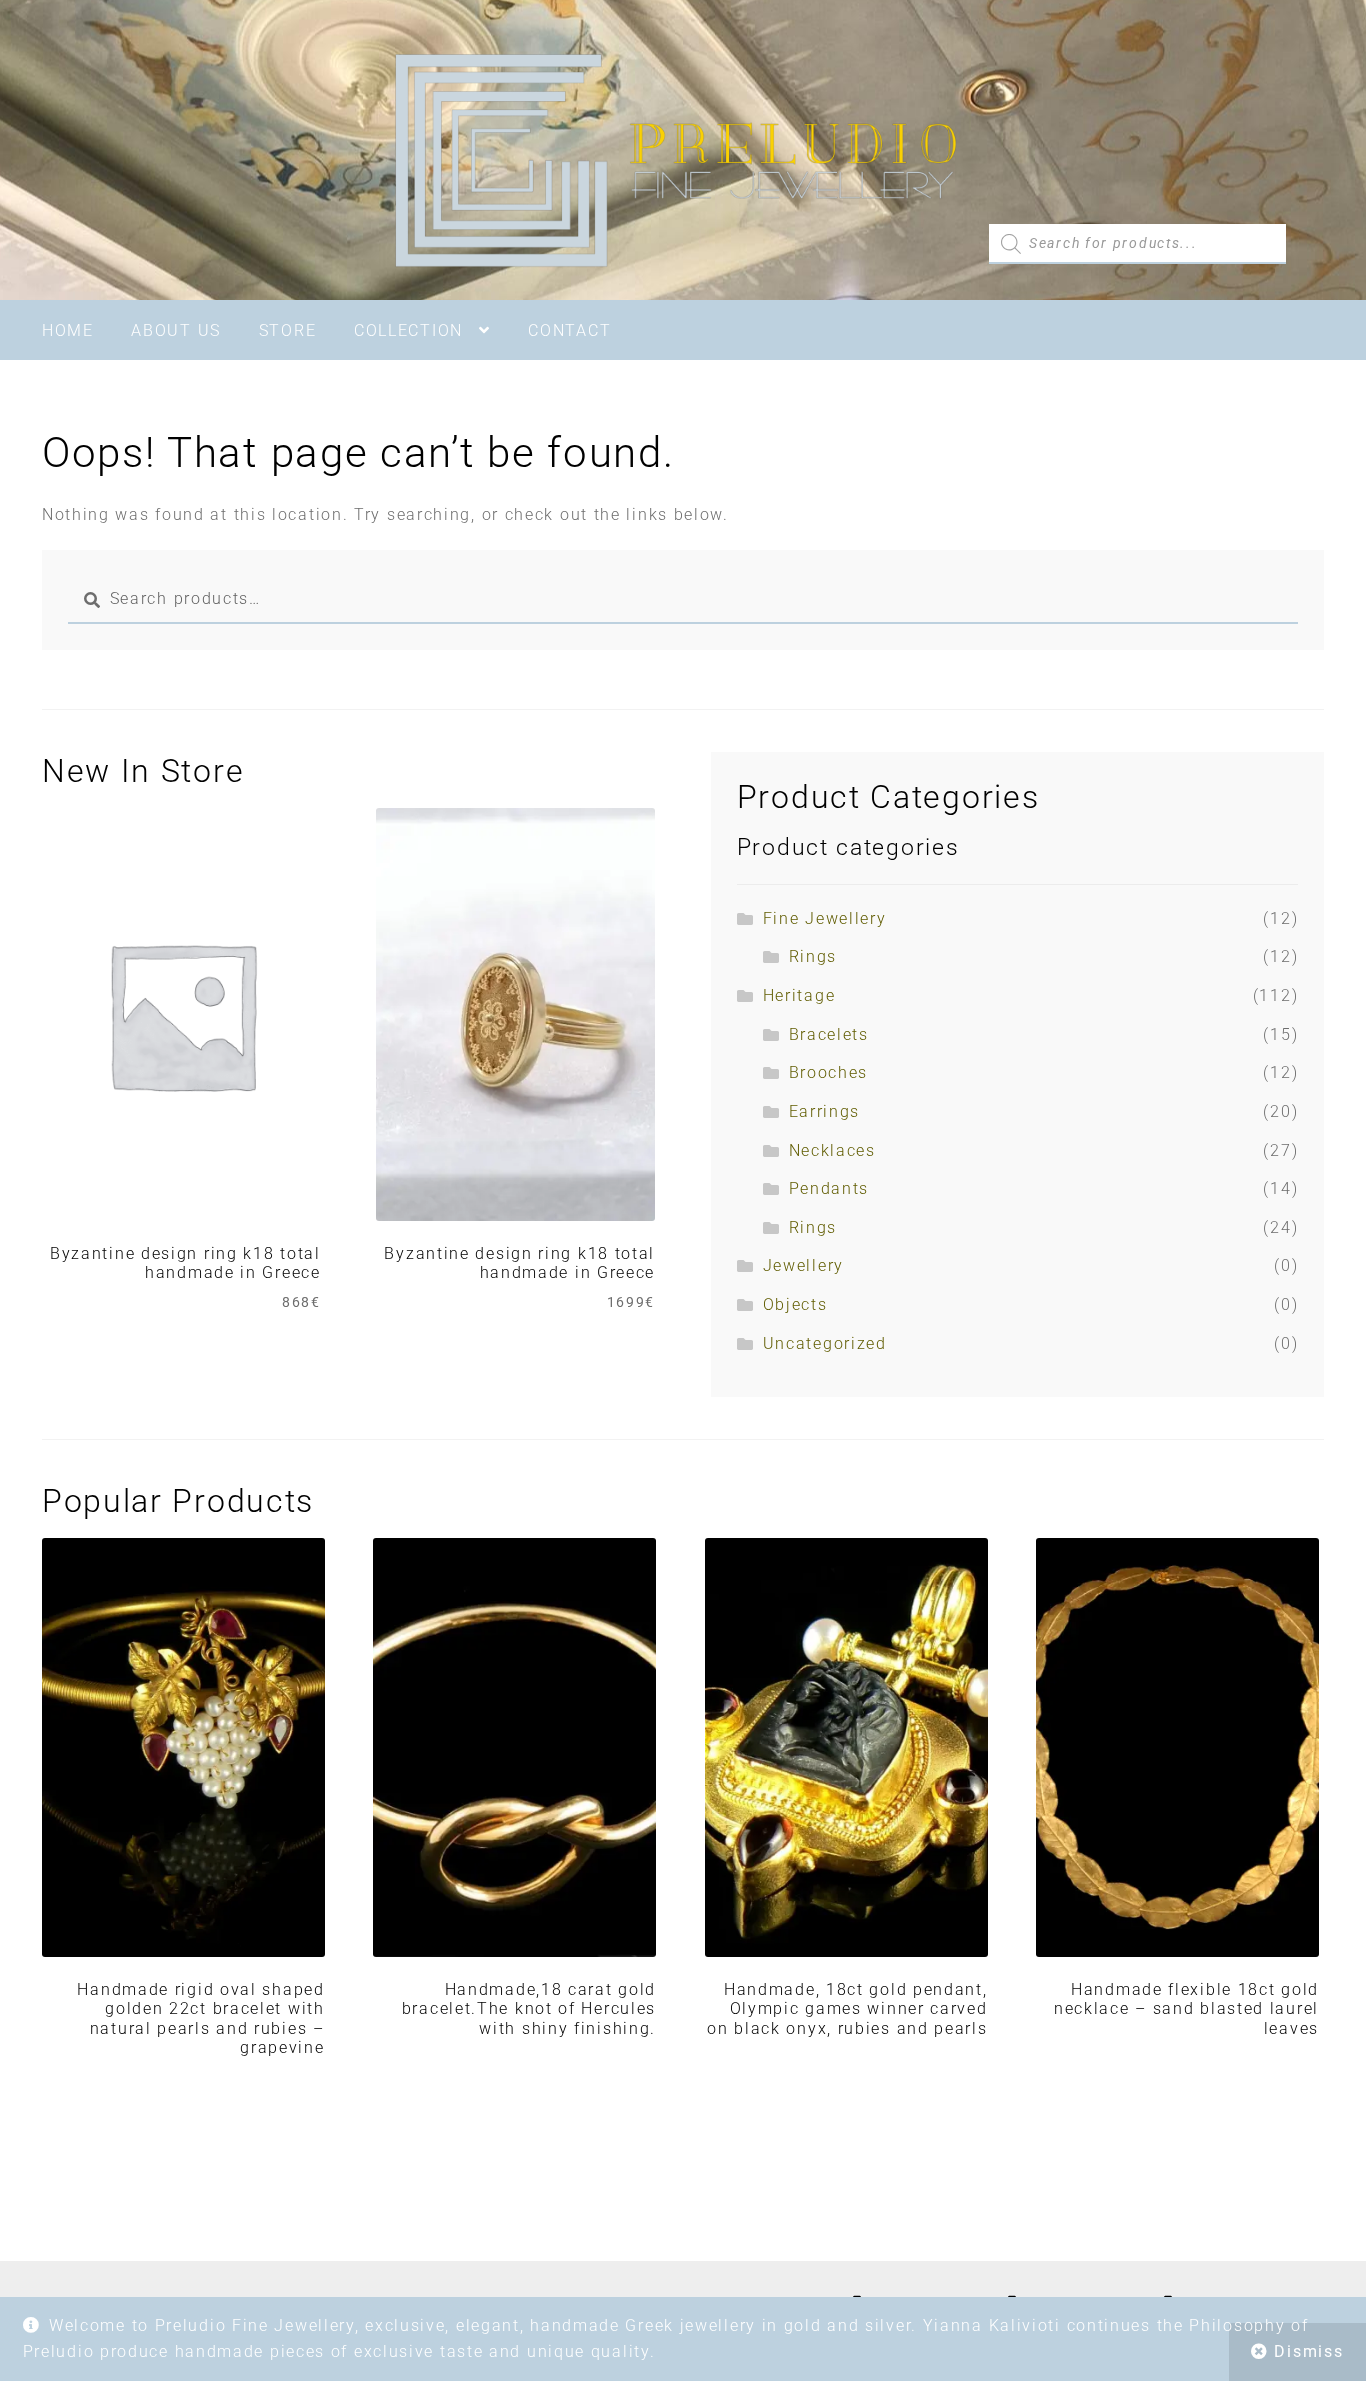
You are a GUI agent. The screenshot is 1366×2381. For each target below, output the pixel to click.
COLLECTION (408, 330)
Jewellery (803, 1265)
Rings (813, 956)
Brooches (829, 1072)
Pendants (829, 1188)
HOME (68, 330)
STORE (288, 330)
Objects (795, 1304)
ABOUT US (176, 330)
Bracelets (829, 1034)
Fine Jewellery (825, 918)
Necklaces (832, 1150)
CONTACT (569, 330)
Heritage (799, 995)
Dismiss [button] (1308, 2351)
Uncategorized (825, 1343)
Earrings (825, 1111)
